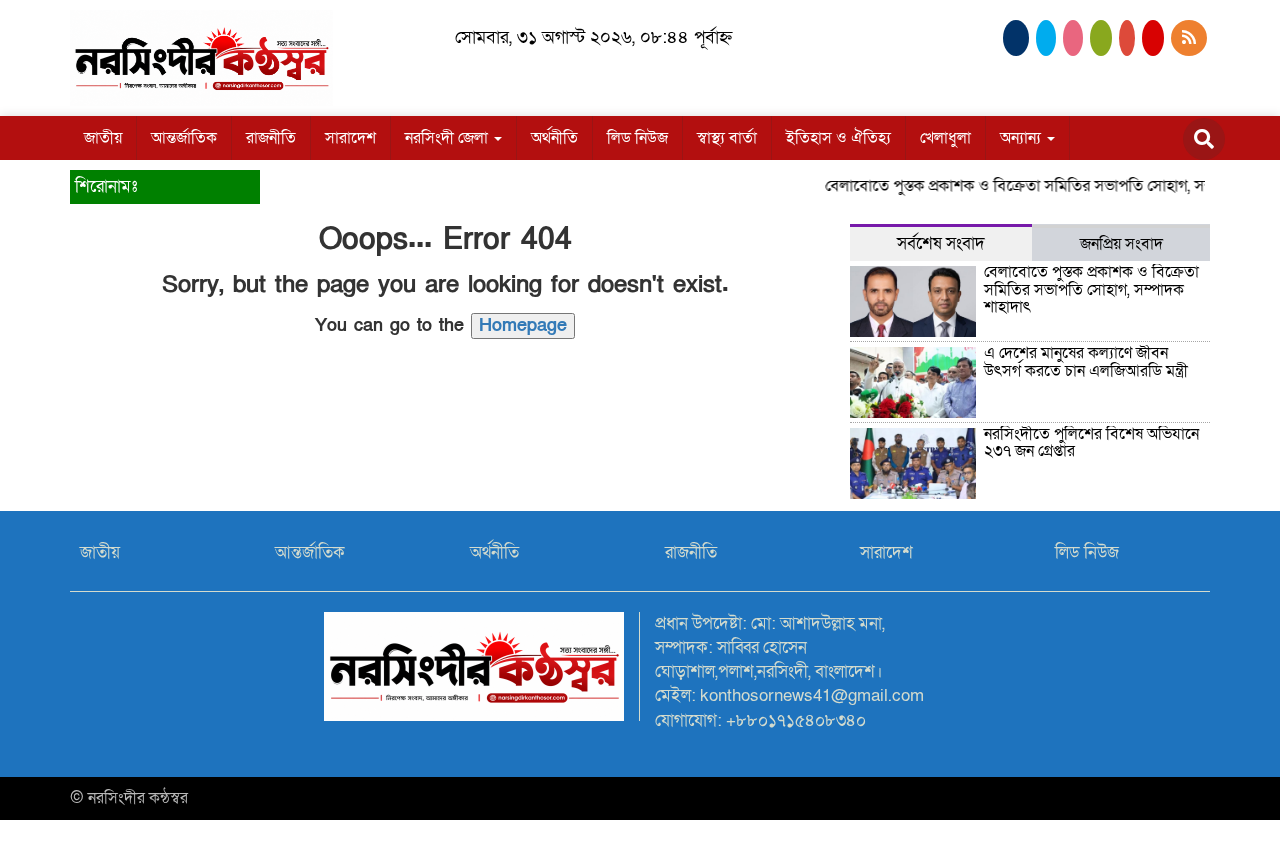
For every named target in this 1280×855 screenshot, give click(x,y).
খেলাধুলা (945, 138)
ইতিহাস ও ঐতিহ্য (838, 138)
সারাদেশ (350, 138)
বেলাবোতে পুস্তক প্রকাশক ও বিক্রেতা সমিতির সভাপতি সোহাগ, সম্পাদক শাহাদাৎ (1091, 289)
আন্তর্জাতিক (184, 138)
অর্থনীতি (554, 138)
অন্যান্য (1022, 138)
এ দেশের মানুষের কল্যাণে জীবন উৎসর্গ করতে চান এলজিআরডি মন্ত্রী (1086, 362)
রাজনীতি (271, 138)
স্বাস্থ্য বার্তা (727, 138)
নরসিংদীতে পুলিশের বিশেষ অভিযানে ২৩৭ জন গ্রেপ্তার (1091, 443)
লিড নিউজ (637, 138)
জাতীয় (103, 138)
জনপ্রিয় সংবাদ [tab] (1121, 244)
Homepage (523, 325)
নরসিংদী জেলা (448, 138)
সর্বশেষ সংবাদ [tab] (941, 243)
